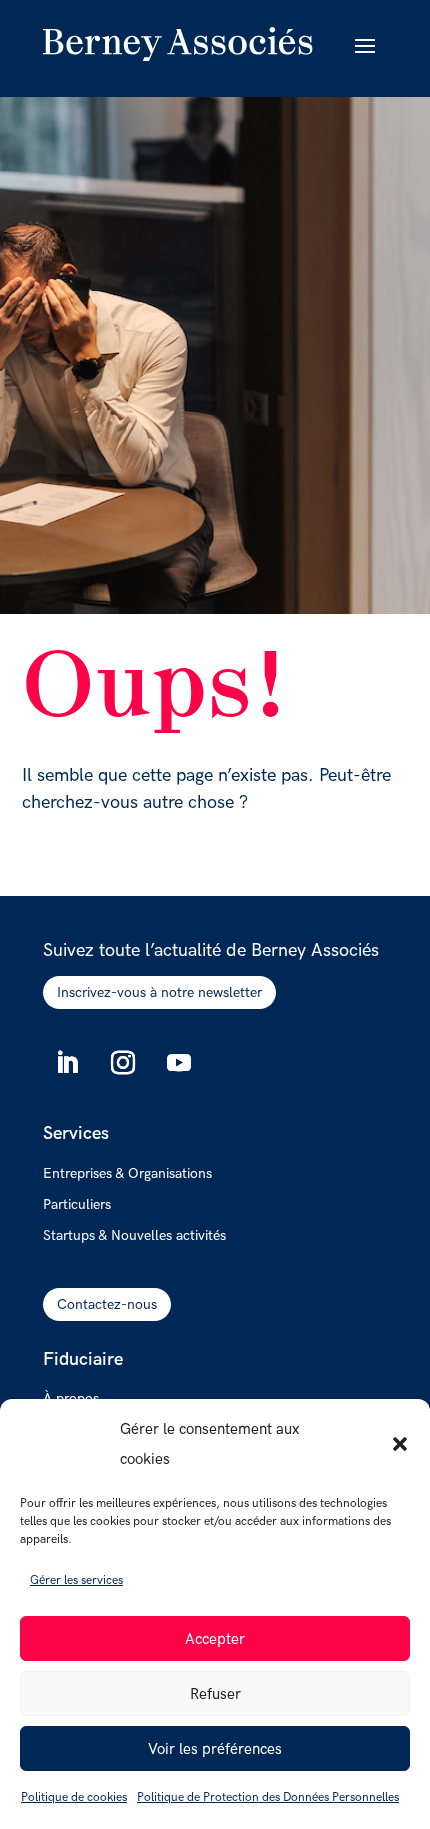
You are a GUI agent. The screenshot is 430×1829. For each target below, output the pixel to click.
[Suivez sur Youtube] (179, 1063)
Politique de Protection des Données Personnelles (268, 1797)
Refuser (215, 1694)
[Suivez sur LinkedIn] (67, 1063)
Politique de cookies (74, 1797)
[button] (400, 1444)
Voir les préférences (215, 1749)
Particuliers (77, 1205)
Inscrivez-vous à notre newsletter (159, 992)
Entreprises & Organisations (127, 1174)
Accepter (215, 1639)
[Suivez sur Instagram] (123, 1063)
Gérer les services (76, 1580)
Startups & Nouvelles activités (134, 1236)
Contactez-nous (107, 1304)
